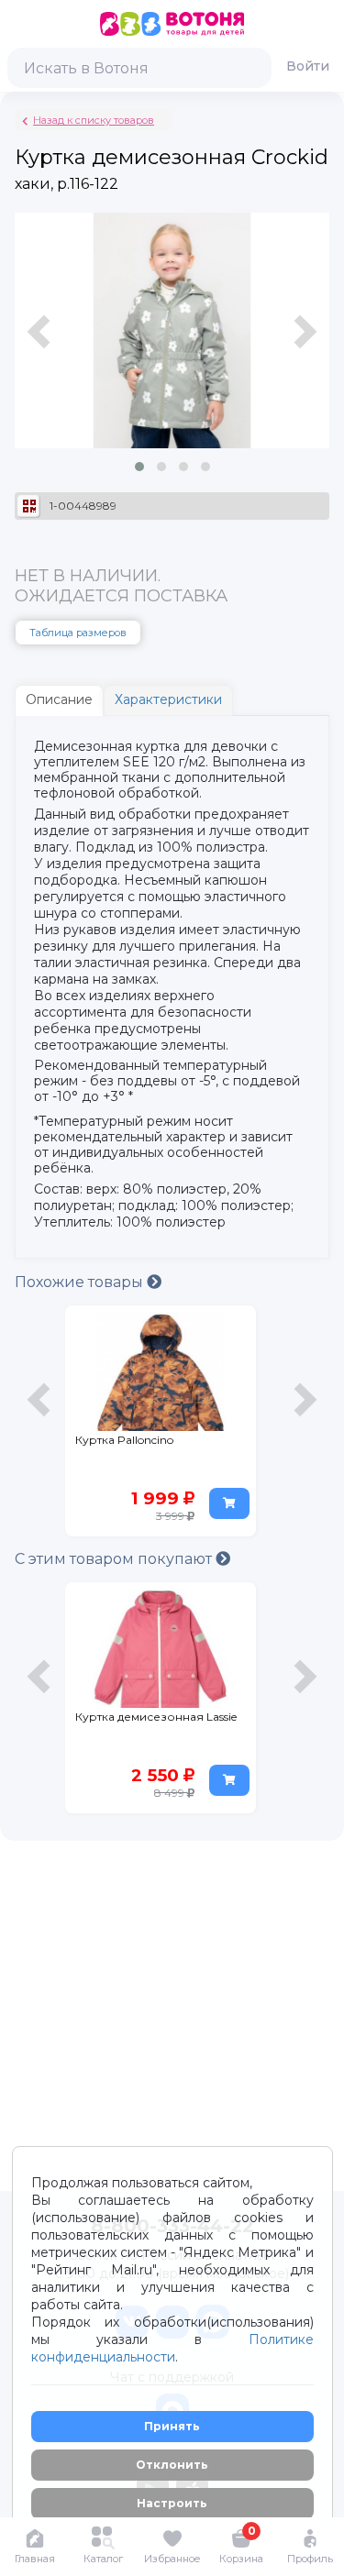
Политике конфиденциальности (172, 2348)
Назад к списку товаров (94, 120)
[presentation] (41, 350)
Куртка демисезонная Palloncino (139, 1448)
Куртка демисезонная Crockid (139, 1725)
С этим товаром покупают (115, 1559)
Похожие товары (81, 1282)
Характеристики (168, 699)
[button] (139, 467)
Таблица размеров (78, 633)
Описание (59, 699)
